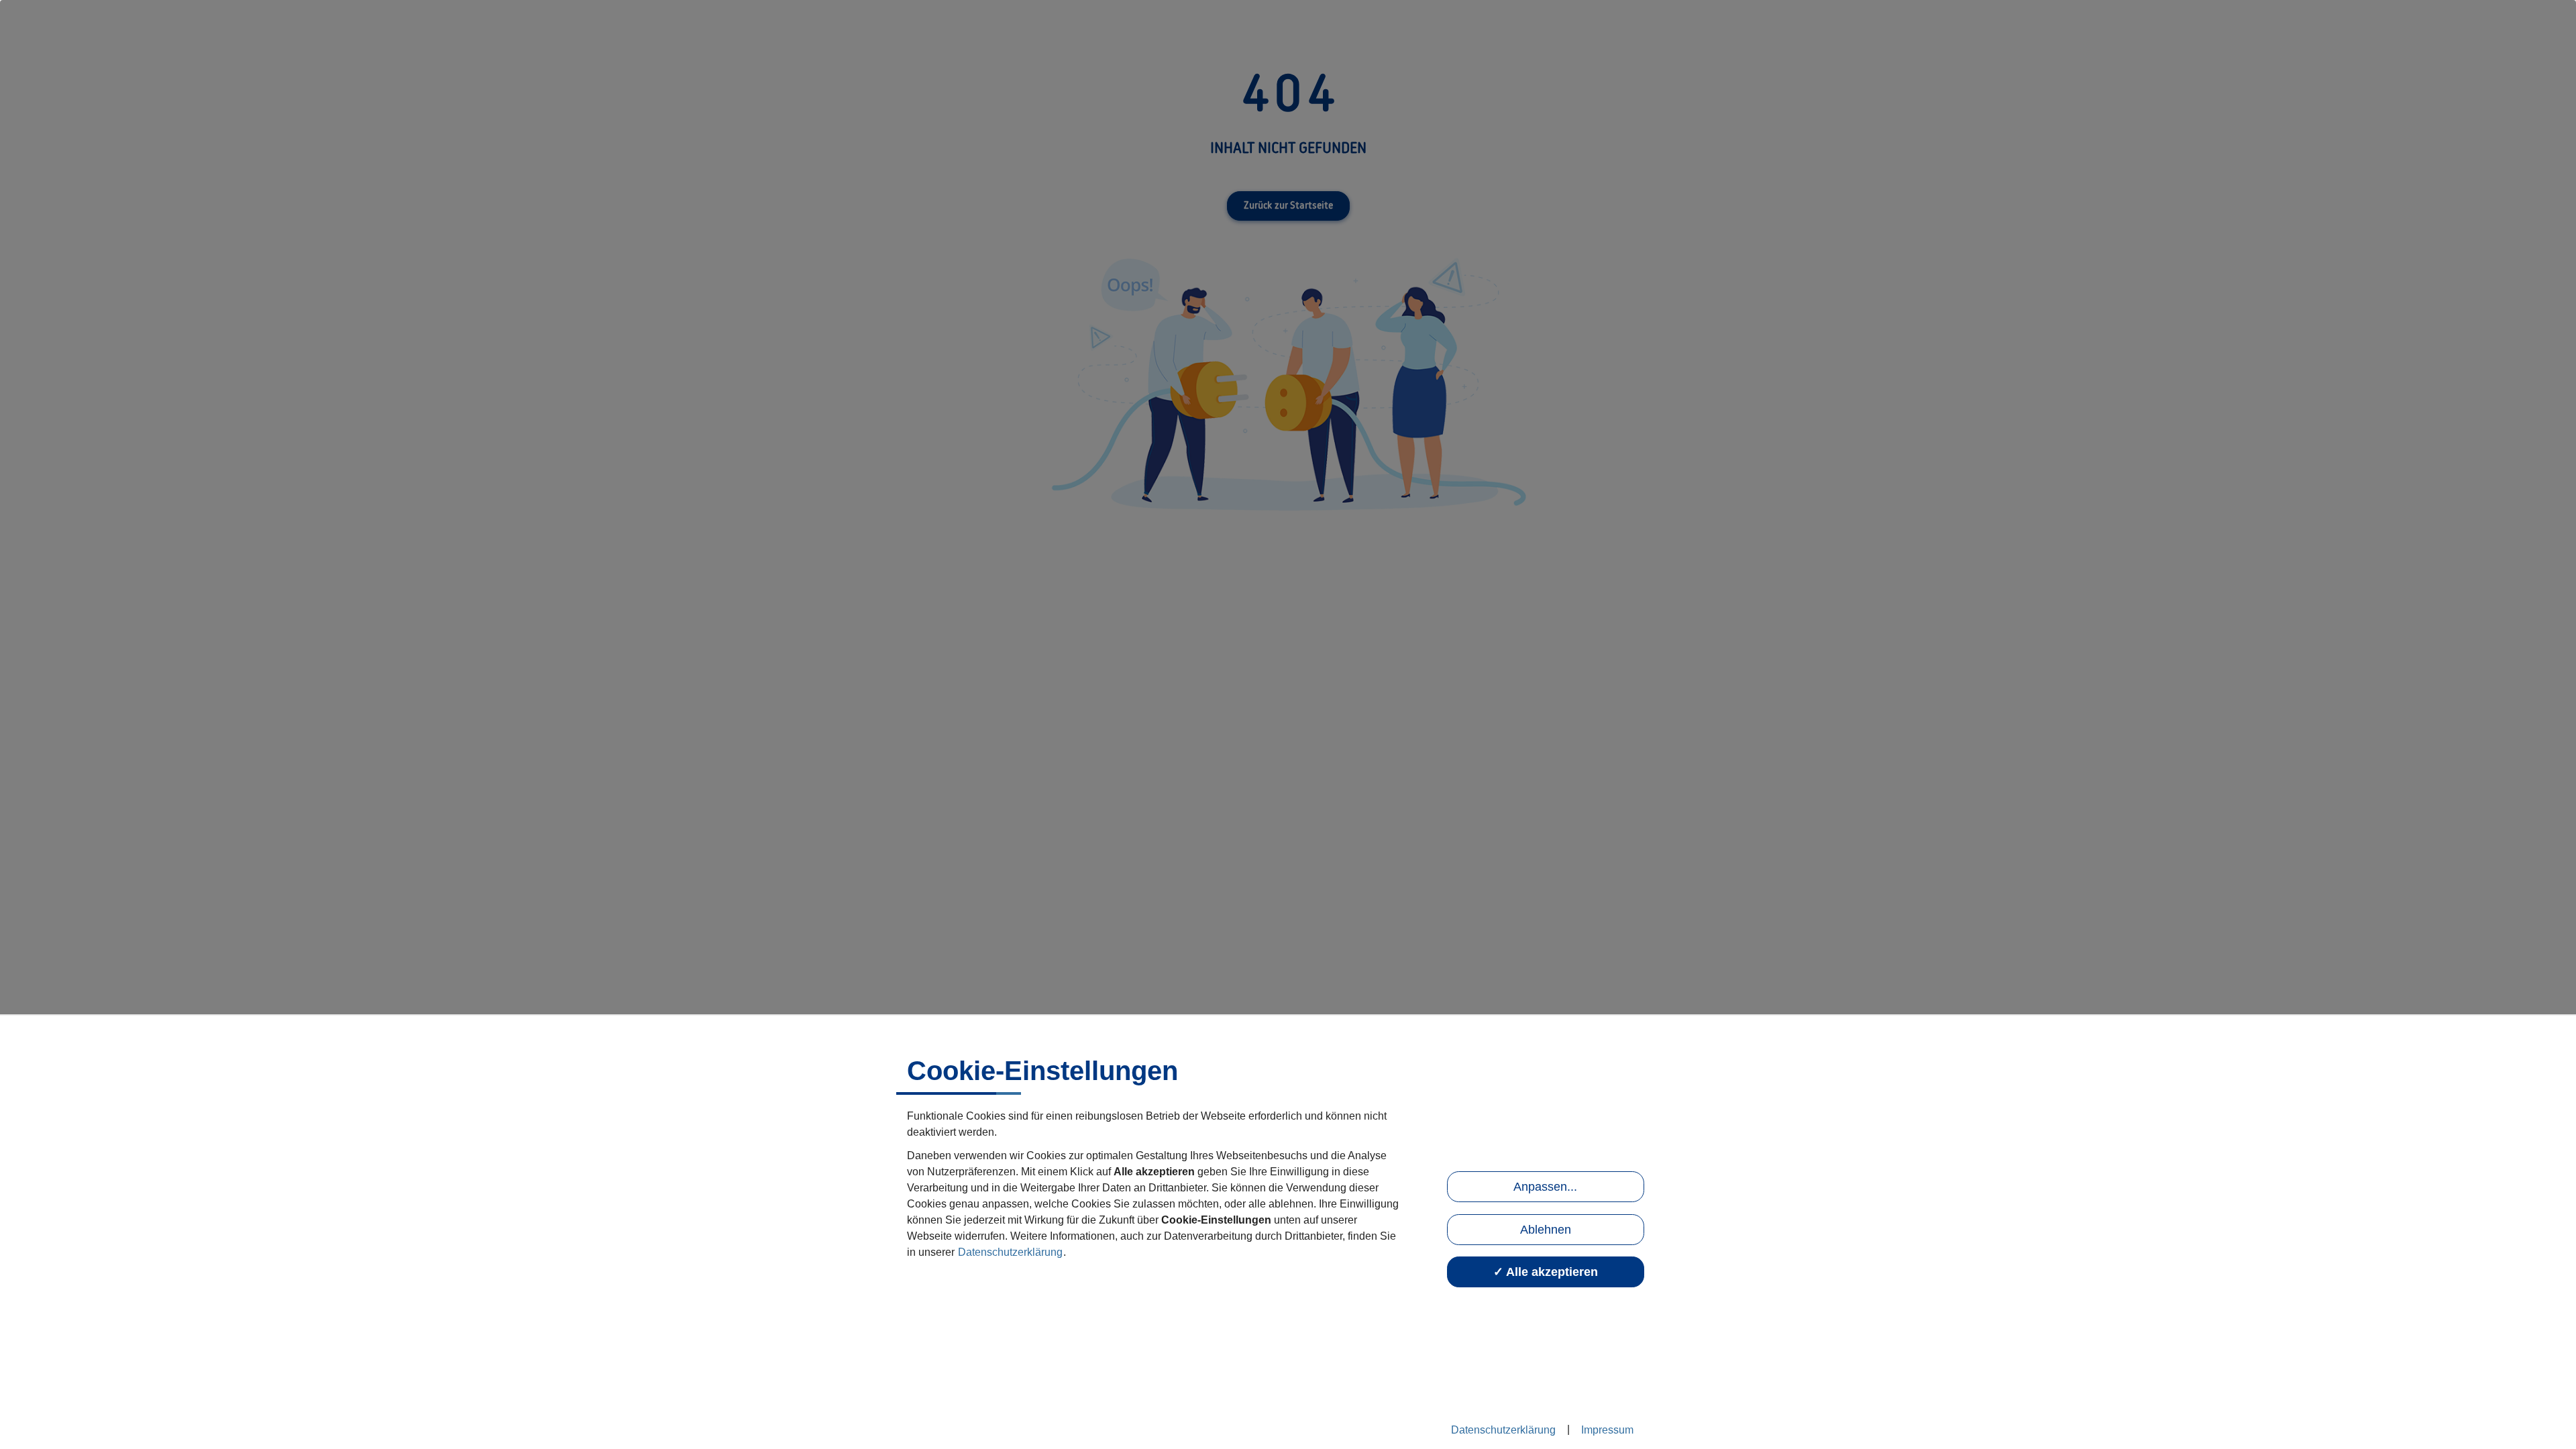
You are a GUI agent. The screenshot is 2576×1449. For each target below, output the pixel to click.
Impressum (1607, 1430)
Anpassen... (1545, 1187)
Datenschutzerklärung (1010, 1252)
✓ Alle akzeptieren (1546, 1272)
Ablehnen (1546, 1230)
